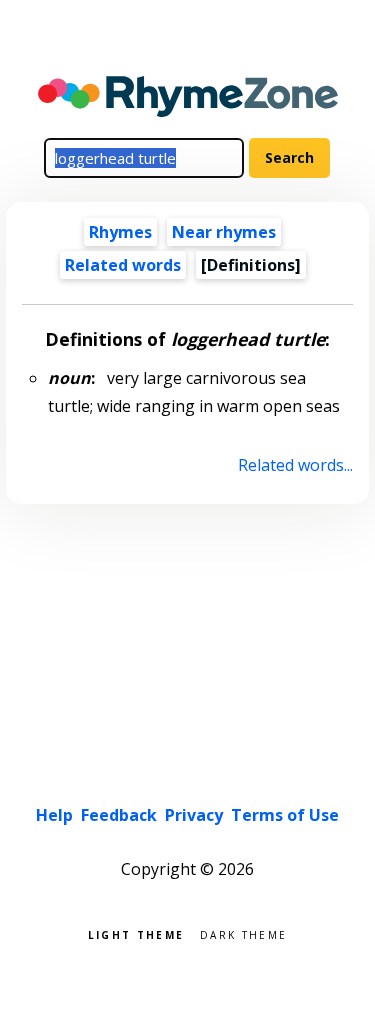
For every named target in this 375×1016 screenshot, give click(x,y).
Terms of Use (285, 815)
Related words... (295, 465)
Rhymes (120, 232)
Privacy (194, 815)
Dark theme (243, 933)
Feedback (119, 815)
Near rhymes (224, 232)
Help (54, 815)
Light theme (136, 933)
